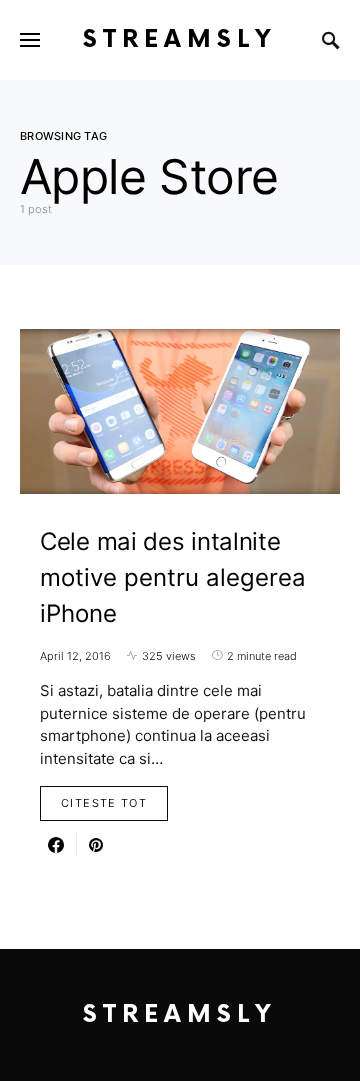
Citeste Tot (104, 803)
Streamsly (180, 39)
